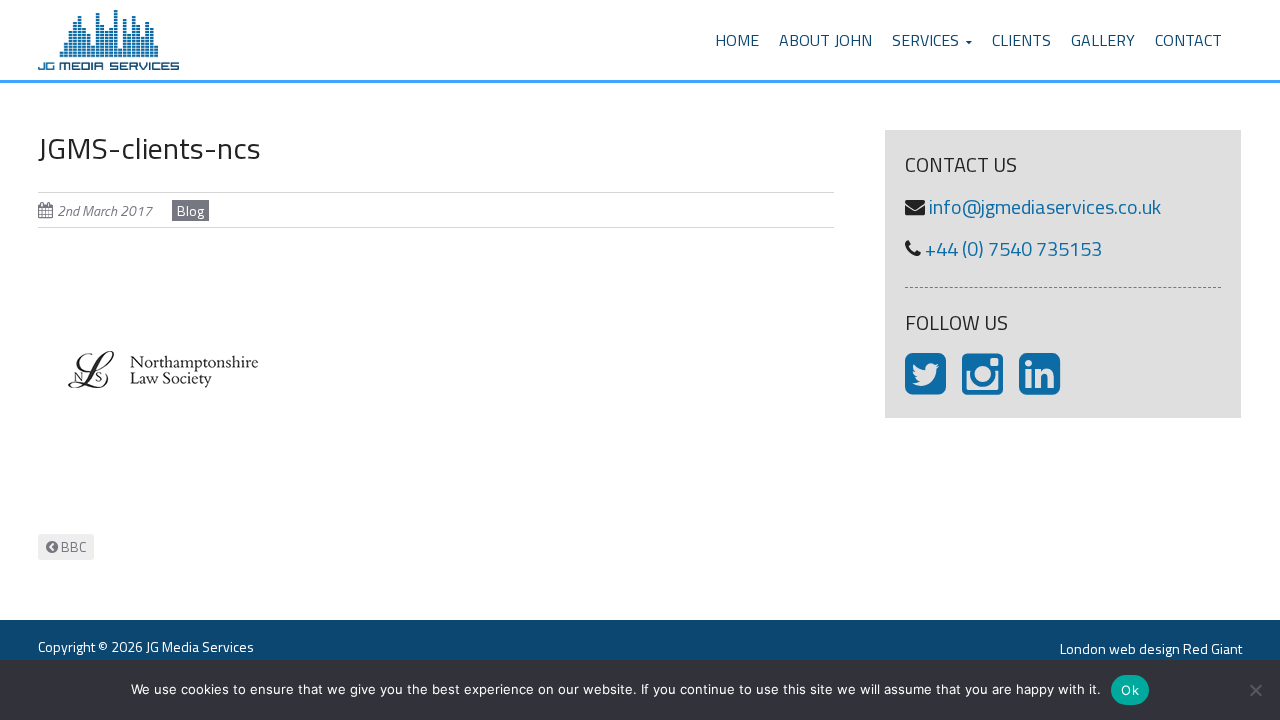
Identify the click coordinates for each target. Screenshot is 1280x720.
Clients (1021, 40)
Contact (1188, 40)
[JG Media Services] (108, 12)
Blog (190, 210)
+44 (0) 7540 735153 (1013, 248)
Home (737, 40)
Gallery (1103, 40)
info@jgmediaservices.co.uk (1045, 206)
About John (825, 40)
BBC (72, 546)
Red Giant (1212, 648)
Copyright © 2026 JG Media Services (146, 646)
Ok (1130, 690)
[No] (1255, 690)
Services (925, 40)
